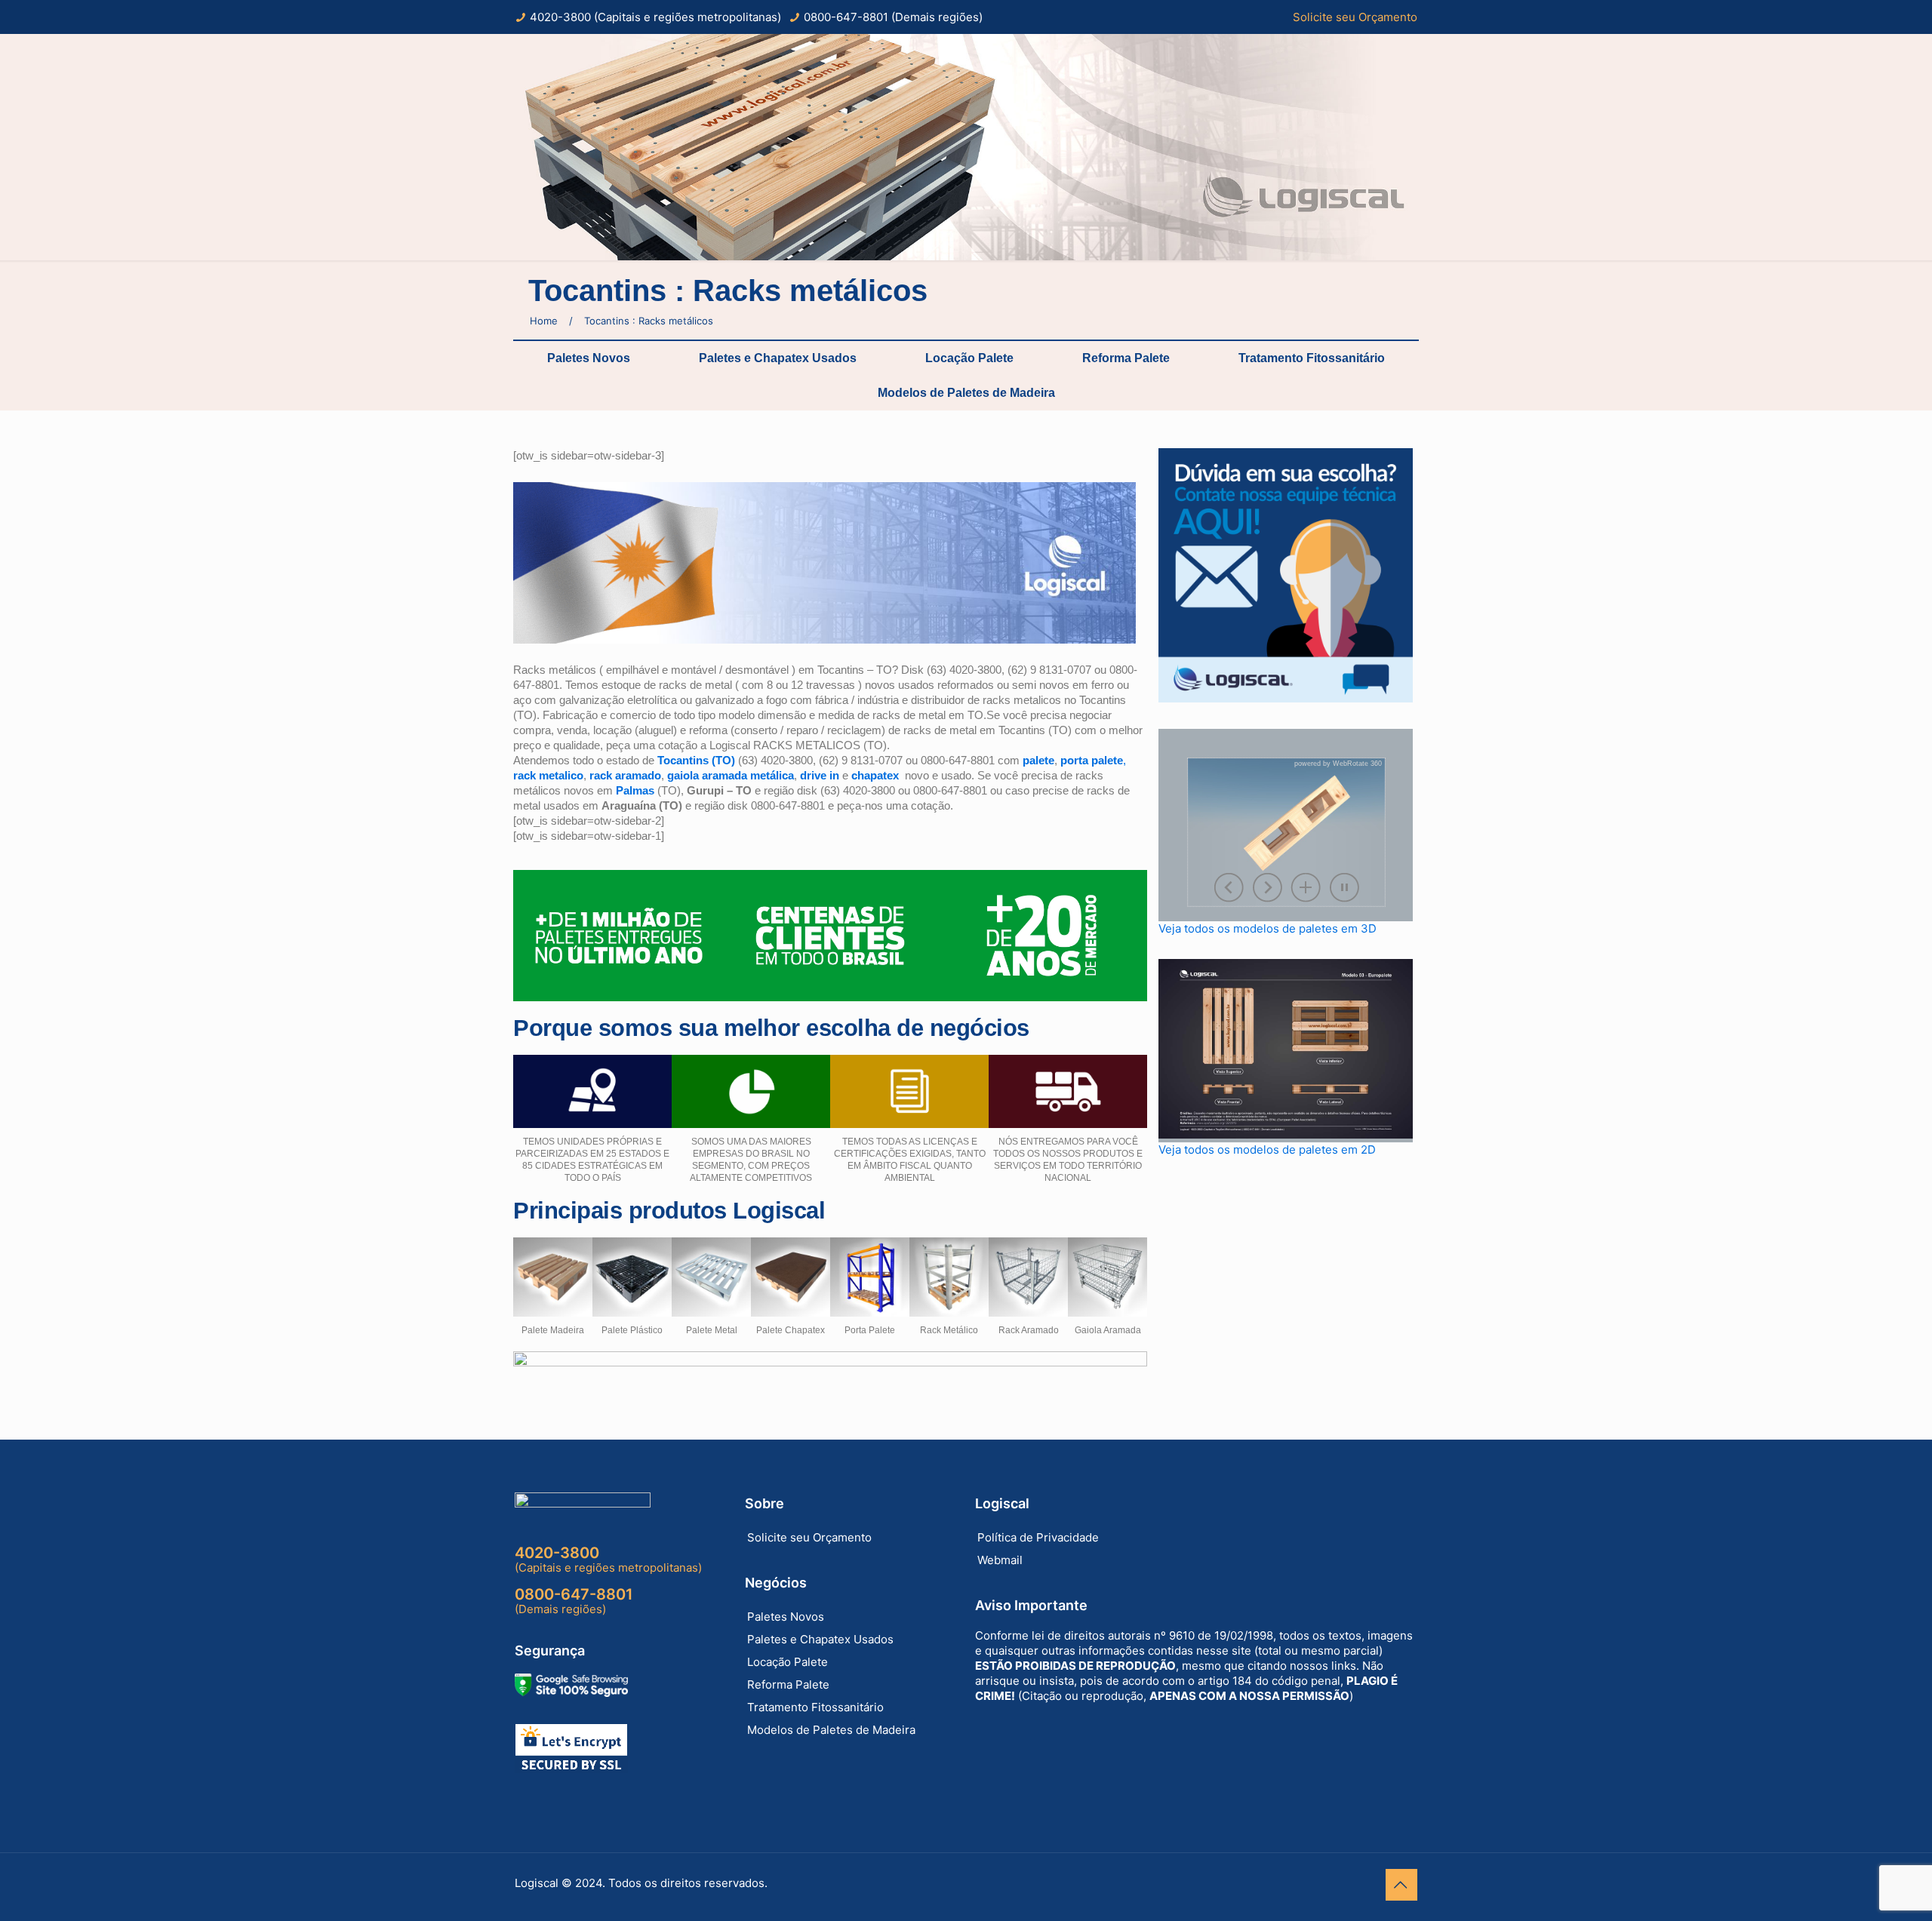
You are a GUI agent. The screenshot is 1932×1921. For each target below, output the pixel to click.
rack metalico (548, 775)
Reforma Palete (1126, 358)
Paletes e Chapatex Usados (778, 358)
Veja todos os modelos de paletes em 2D (1267, 1150)
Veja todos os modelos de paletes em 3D (1267, 928)
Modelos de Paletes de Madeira (966, 393)
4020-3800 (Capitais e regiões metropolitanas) (655, 17)
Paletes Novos (589, 358)
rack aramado (625, 775)
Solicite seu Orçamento (1355, 17)
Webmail (1000, 1560)
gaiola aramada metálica (731, 775)
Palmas (635, 790)
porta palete (1092, 760)
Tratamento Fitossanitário (1312, 358)
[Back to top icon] (1401, 1885)
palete (1038, 760)
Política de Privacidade (1038, 1537)
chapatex (875, 775)
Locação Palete (969, 358)
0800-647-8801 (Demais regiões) (893, 17)
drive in (820, 775)
